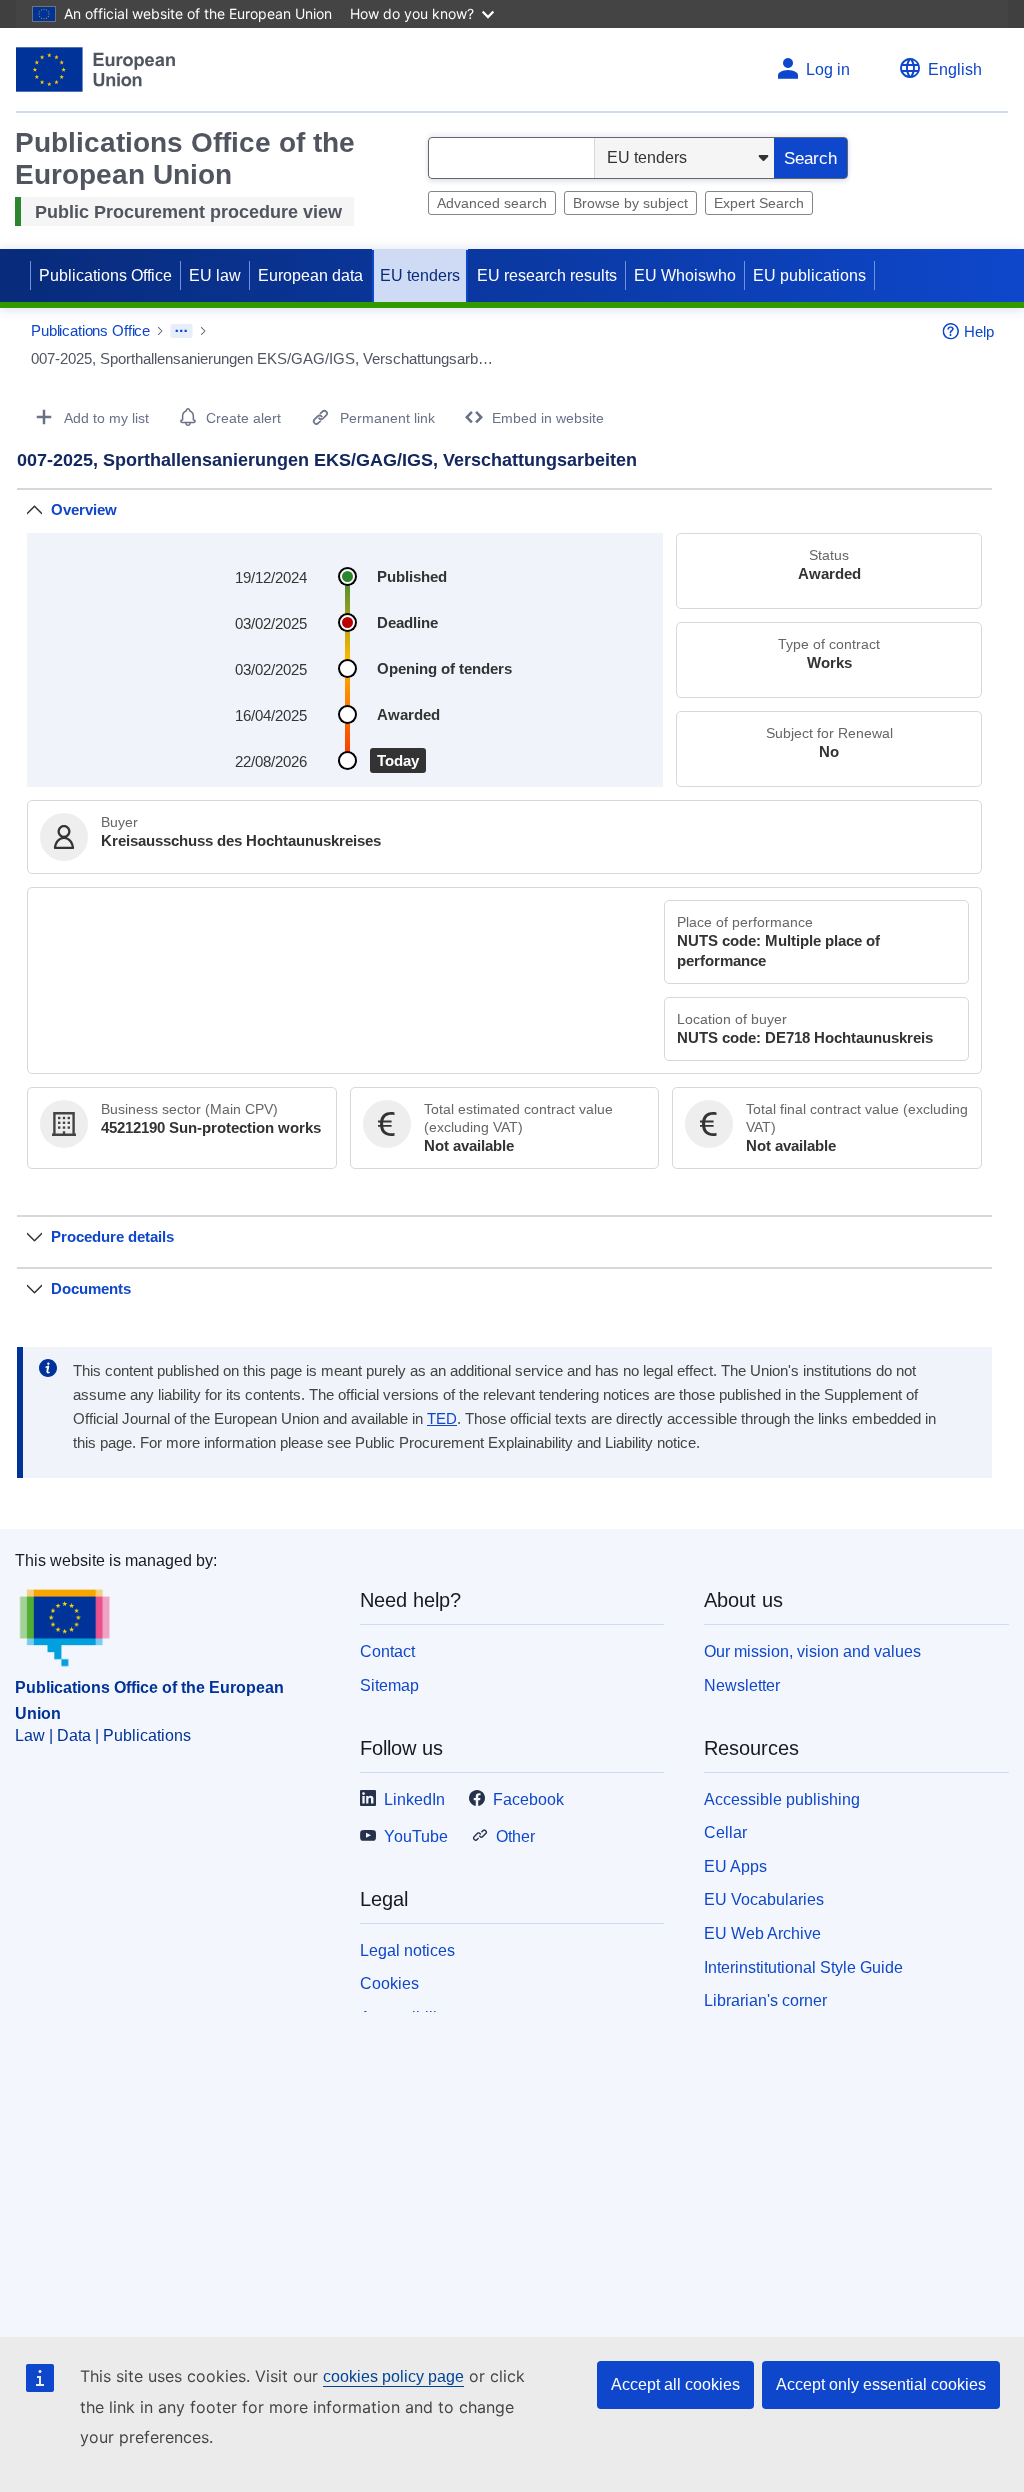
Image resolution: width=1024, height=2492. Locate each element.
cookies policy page (393, 2376)
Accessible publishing (782, 1799)
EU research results (547, 275)
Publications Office (105, 275)
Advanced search (492, 203)
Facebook (528, 1799)
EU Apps (735, 1866)
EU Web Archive (762, 1933)
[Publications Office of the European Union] (95, 69)
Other (515, 1836)
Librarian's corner (765, 2000)
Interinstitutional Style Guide (803, 1967)
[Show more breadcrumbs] (181, 331)
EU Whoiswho (685, 275)
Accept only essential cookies (881, 2384)
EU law (215, 275)
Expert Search (759, 203)
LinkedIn (414, 1799)
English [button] (955, 69)
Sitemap (389, 1685)
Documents (91, 1288)
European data (310, 275)
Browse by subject (630, 203)
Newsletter (742, 1685)
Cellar (725, 1832)
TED (442, 1419)
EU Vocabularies (764, 1899)
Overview (84, 509)
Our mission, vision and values (812, 1651)
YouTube (416, 1836)
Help (979, 331)
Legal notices (407, 1950)
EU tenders (420, 275)
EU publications (809, 275)
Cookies (389, 1983)
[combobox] (511, 158)
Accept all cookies (675, 2384)
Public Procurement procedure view (188, 212)
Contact (387, 1651)
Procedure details (112, 1236)
